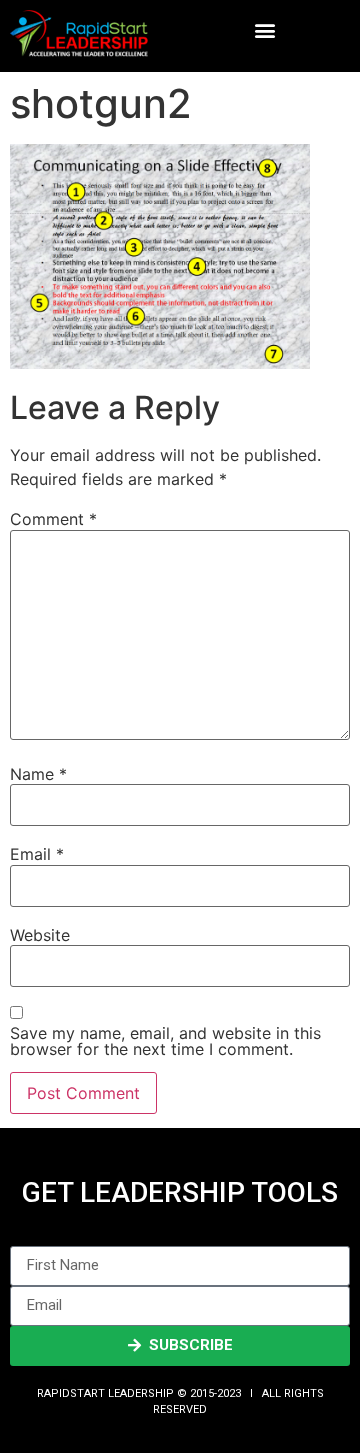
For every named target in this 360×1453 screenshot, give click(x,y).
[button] (264, 30)
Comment (53, 519)
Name (38, 774)
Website (40, 935)
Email (37, 854)
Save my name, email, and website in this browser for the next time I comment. (165, 1041)
